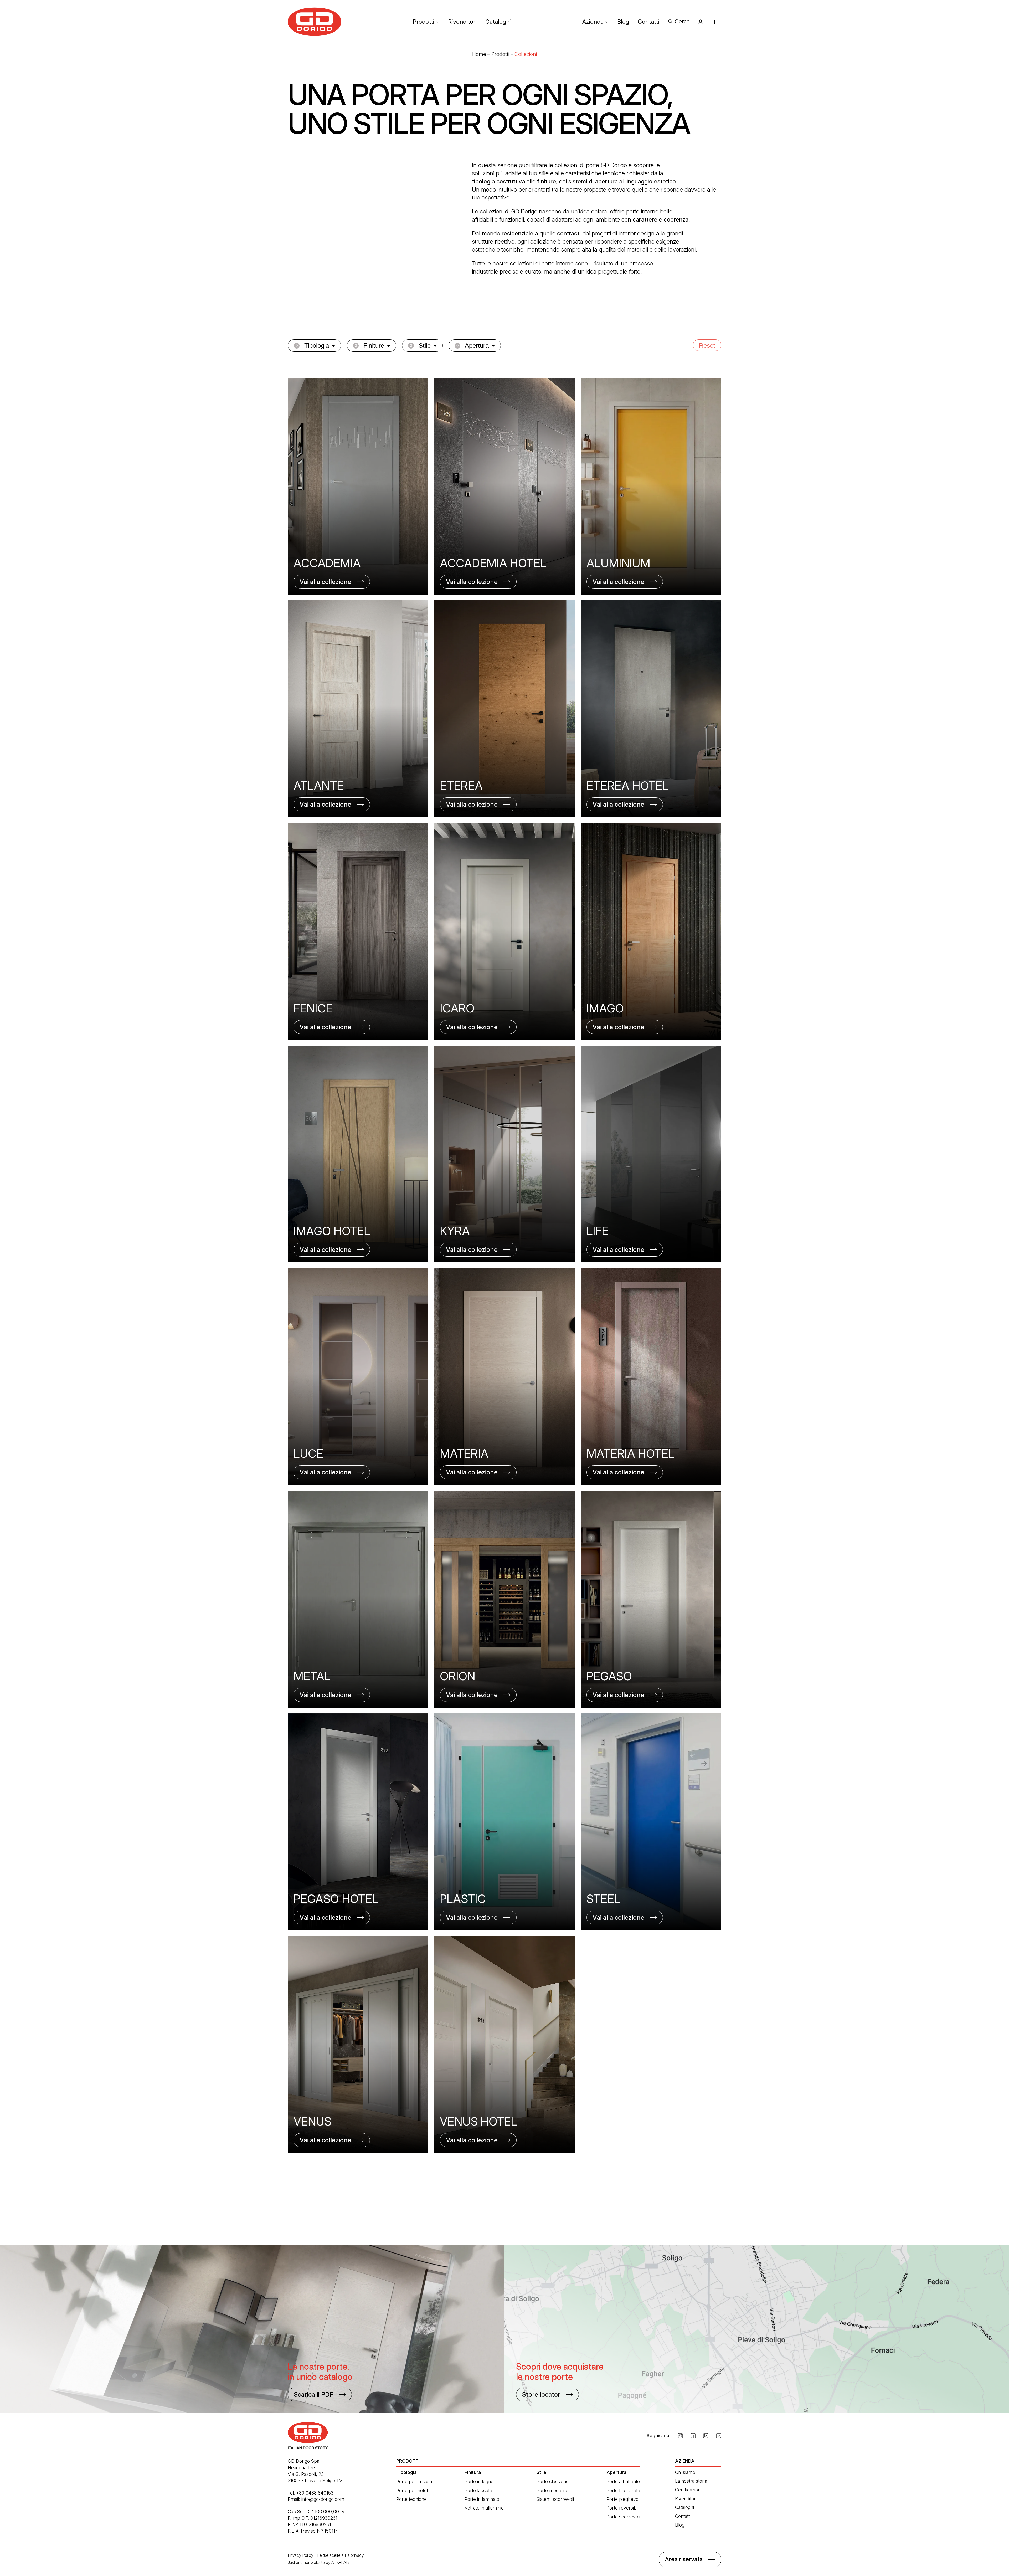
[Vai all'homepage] (315, 22)
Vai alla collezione (325, 582)
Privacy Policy (300, 2555)
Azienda (593, 22)
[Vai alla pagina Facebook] (693, 2436)
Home (479, 54)
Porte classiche (553, 2482)
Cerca (682, 21)
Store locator (541, 2395)
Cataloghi (498, 22)
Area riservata (684, 2559)
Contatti (649, 22)
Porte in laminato (482, 2499)
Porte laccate (478, 2490)
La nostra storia (691, 2481)
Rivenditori (462, 22)
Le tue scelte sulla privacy (340, 2555)
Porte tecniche (411, 2499)
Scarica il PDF (313, 2395)
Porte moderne (552, 2490)
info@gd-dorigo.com (323, 2499)
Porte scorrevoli (623, 2517)
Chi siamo (685, 2472)
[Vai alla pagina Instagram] (680, 2436)
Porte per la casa (414, 2482)
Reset (707, 345)
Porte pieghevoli (623, 2499)
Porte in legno (479, 2482)
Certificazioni (688, 2490)
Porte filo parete (623, 2490)
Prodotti (424, 22)
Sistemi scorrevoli (555, 2499)
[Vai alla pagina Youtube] (719, 2436)
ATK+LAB (340, 2562)
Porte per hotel (412, 2490)
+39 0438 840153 (315, 2493)
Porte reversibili (623, 2508)
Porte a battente (623, 2482)
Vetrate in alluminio (484, 2508)
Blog (623, 22)
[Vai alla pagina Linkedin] (706, 2436)
